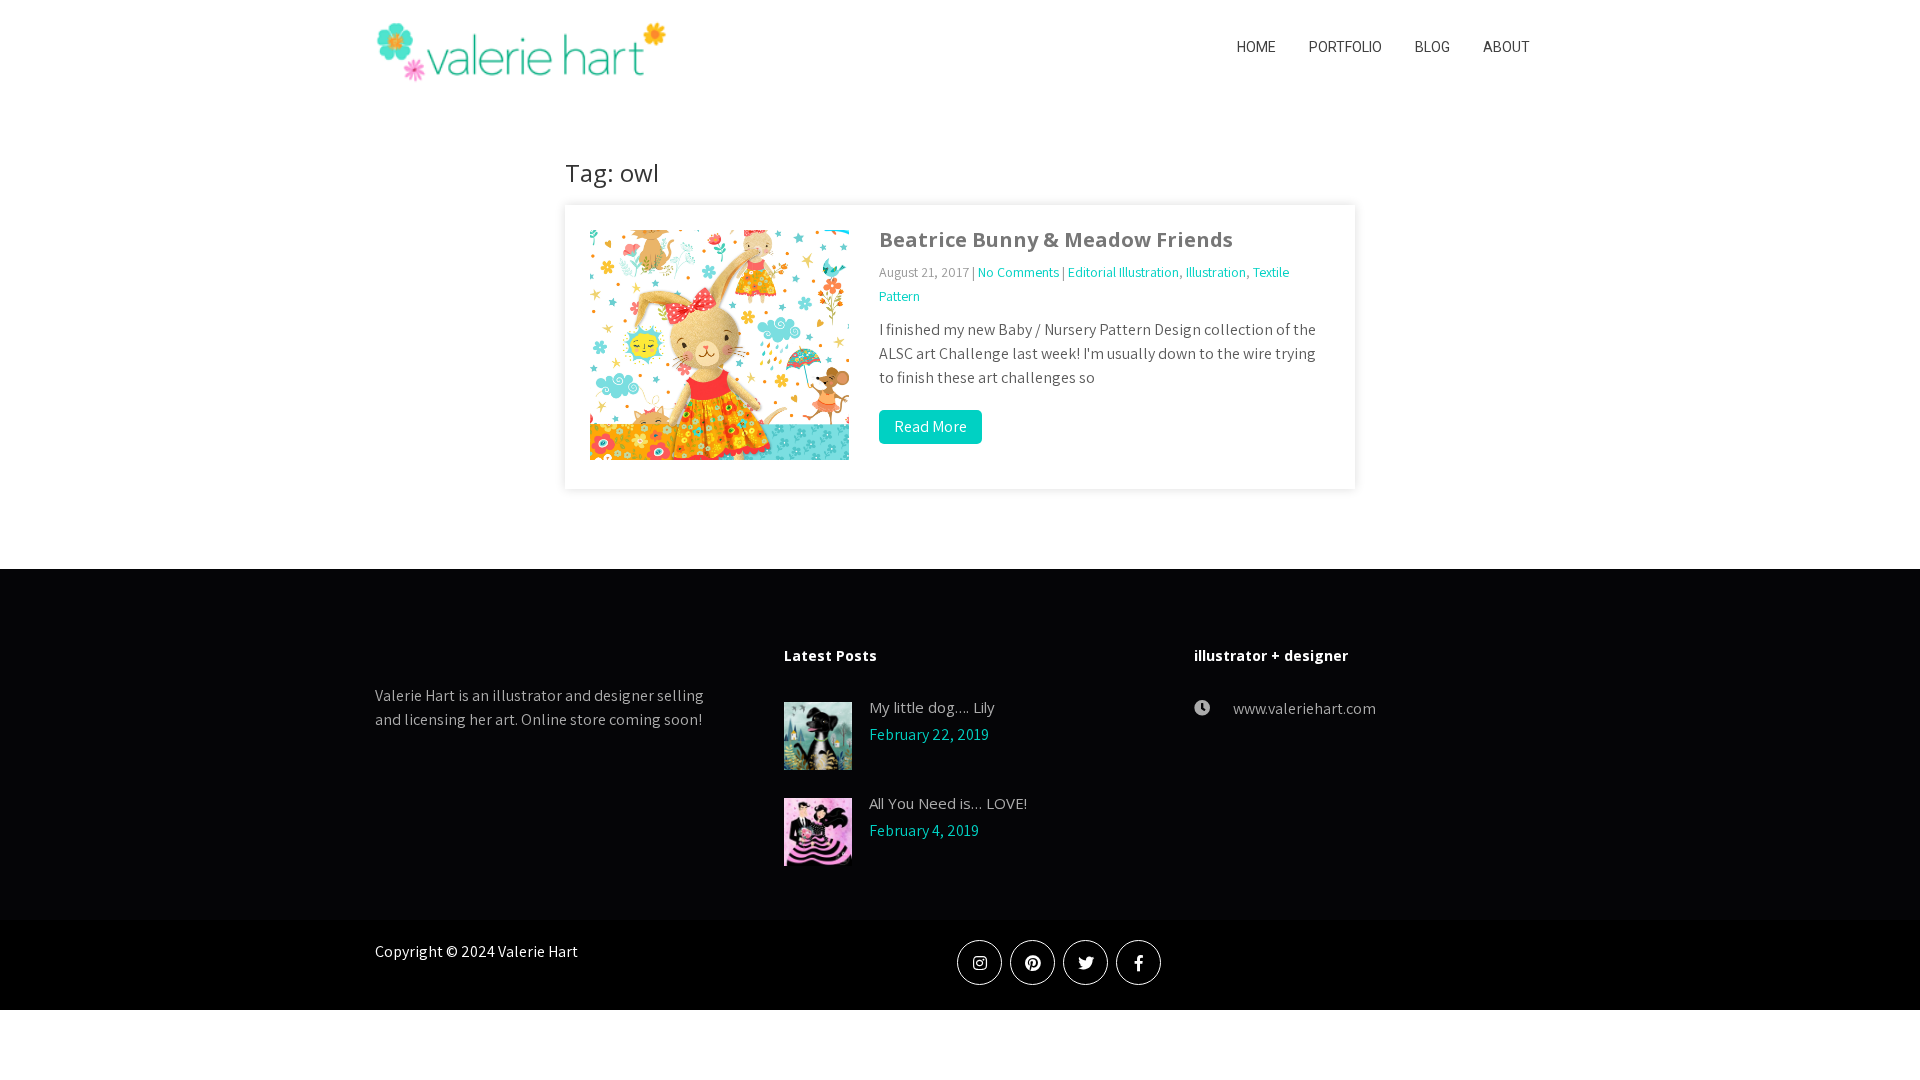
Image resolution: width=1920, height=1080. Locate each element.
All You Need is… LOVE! (948, 803)
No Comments (1018, 272)
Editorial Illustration (1123, 272)
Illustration (1216, 272)
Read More (930, 426)
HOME (1256, 47)
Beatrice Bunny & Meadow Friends (1056, 239)
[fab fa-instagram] (979, 962)
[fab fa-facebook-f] (1138, 962)
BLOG (1432, 47)
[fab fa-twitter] (1085, 962)
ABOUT (1506, 47)
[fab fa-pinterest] (1032, 962)
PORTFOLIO (1345, 47)
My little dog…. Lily (932, 707)
